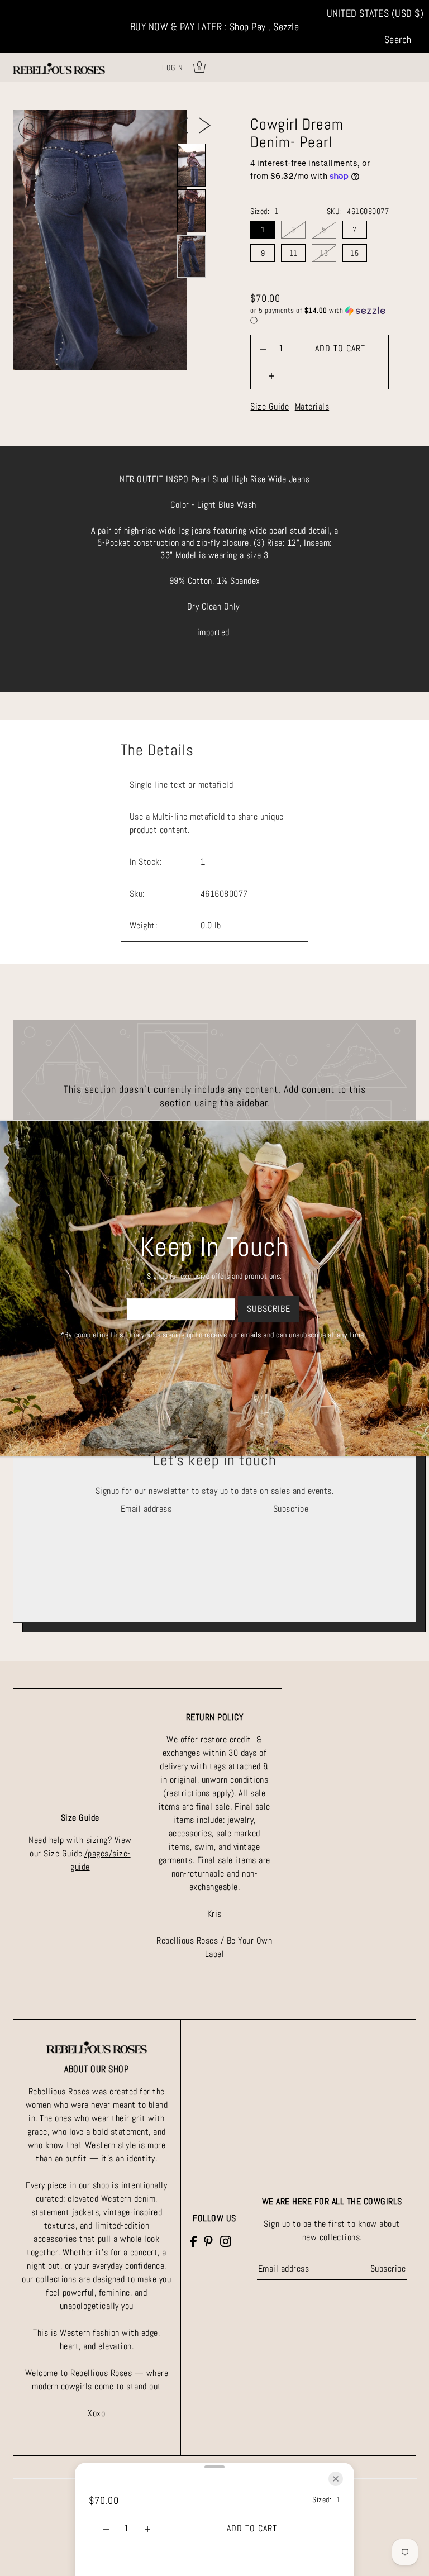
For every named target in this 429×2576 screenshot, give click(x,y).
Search (398, 39)
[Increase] (271, 375)
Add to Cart (340, 348)
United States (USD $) (375, 13)
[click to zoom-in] (31, 128)
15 (354, 253)
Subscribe (291, 1509)
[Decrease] (263, 349)
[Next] (205, 125)
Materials (312, 406)
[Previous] (182, 125)
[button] (320, 316)
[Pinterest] (208, 2241)
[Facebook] (194, 2241)
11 (294, 253)
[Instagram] (226, 2241)
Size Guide (270, 406)
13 (324, 253)
